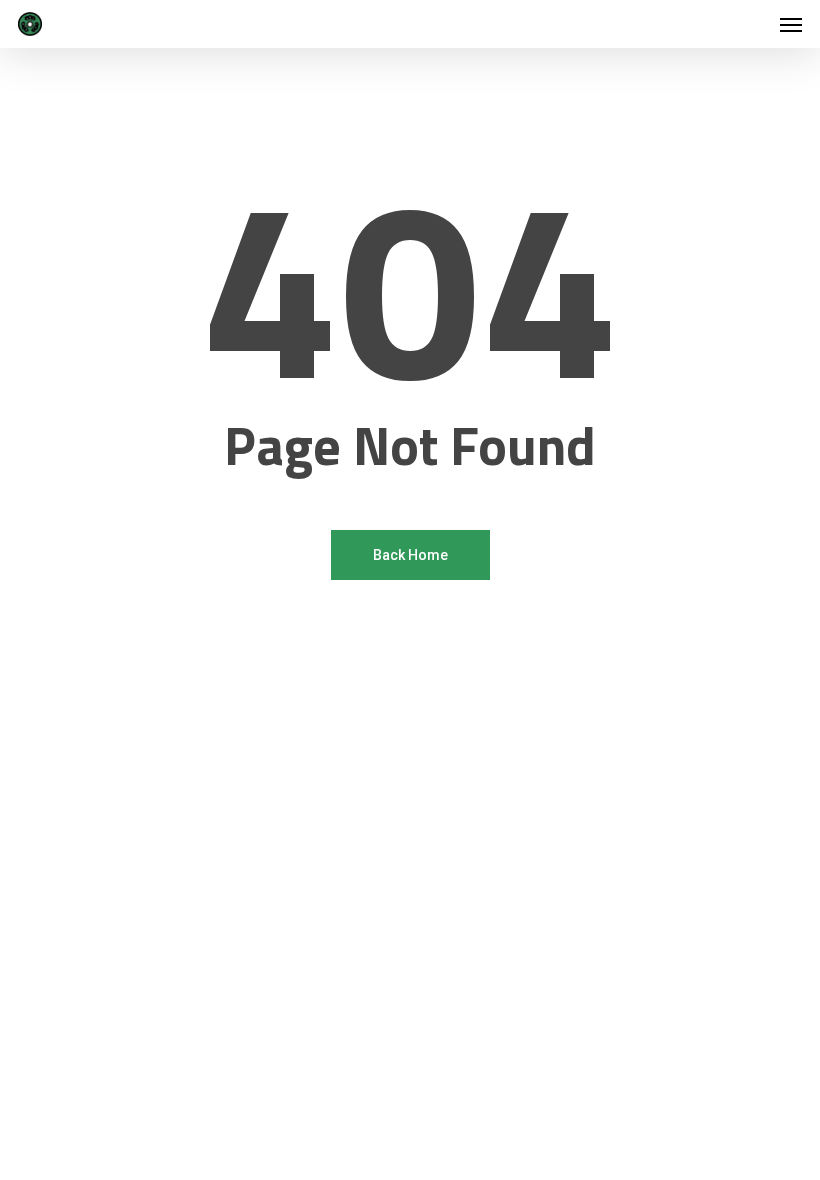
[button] (791, 24)
